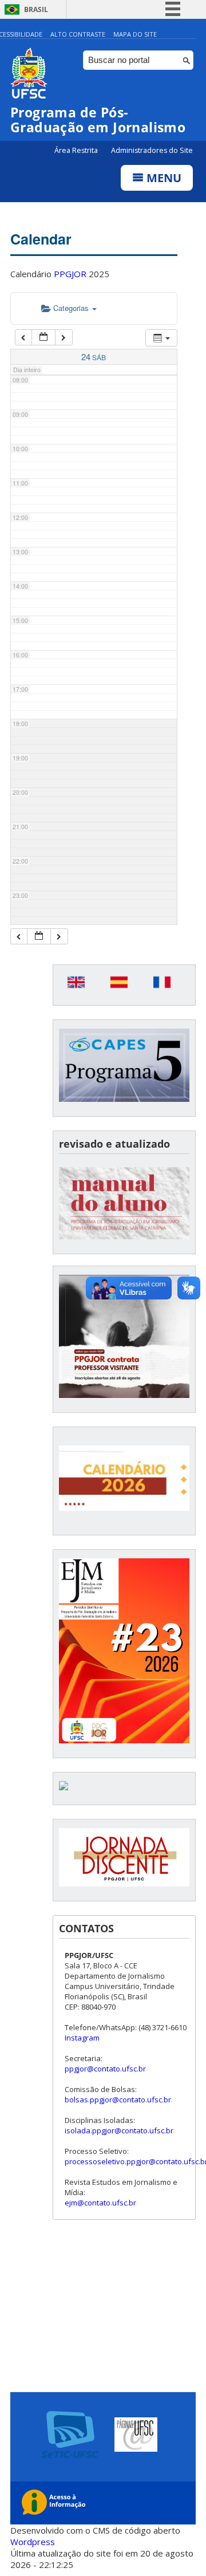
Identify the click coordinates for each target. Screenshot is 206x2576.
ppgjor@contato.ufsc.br (105, 2069)
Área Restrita (77, 150)
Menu (163, 178)
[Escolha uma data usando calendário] (43, 338)
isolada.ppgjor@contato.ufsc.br (119, 2130)
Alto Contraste (78, 34)
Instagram (82, 2038)
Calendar (41, 239)
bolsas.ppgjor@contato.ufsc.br (118, 2100)
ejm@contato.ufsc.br (100, 2203)
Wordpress (33, 2542)
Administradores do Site (152, 150)
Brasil (36, 9)
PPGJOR (70, 274)
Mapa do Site (135, 34)
